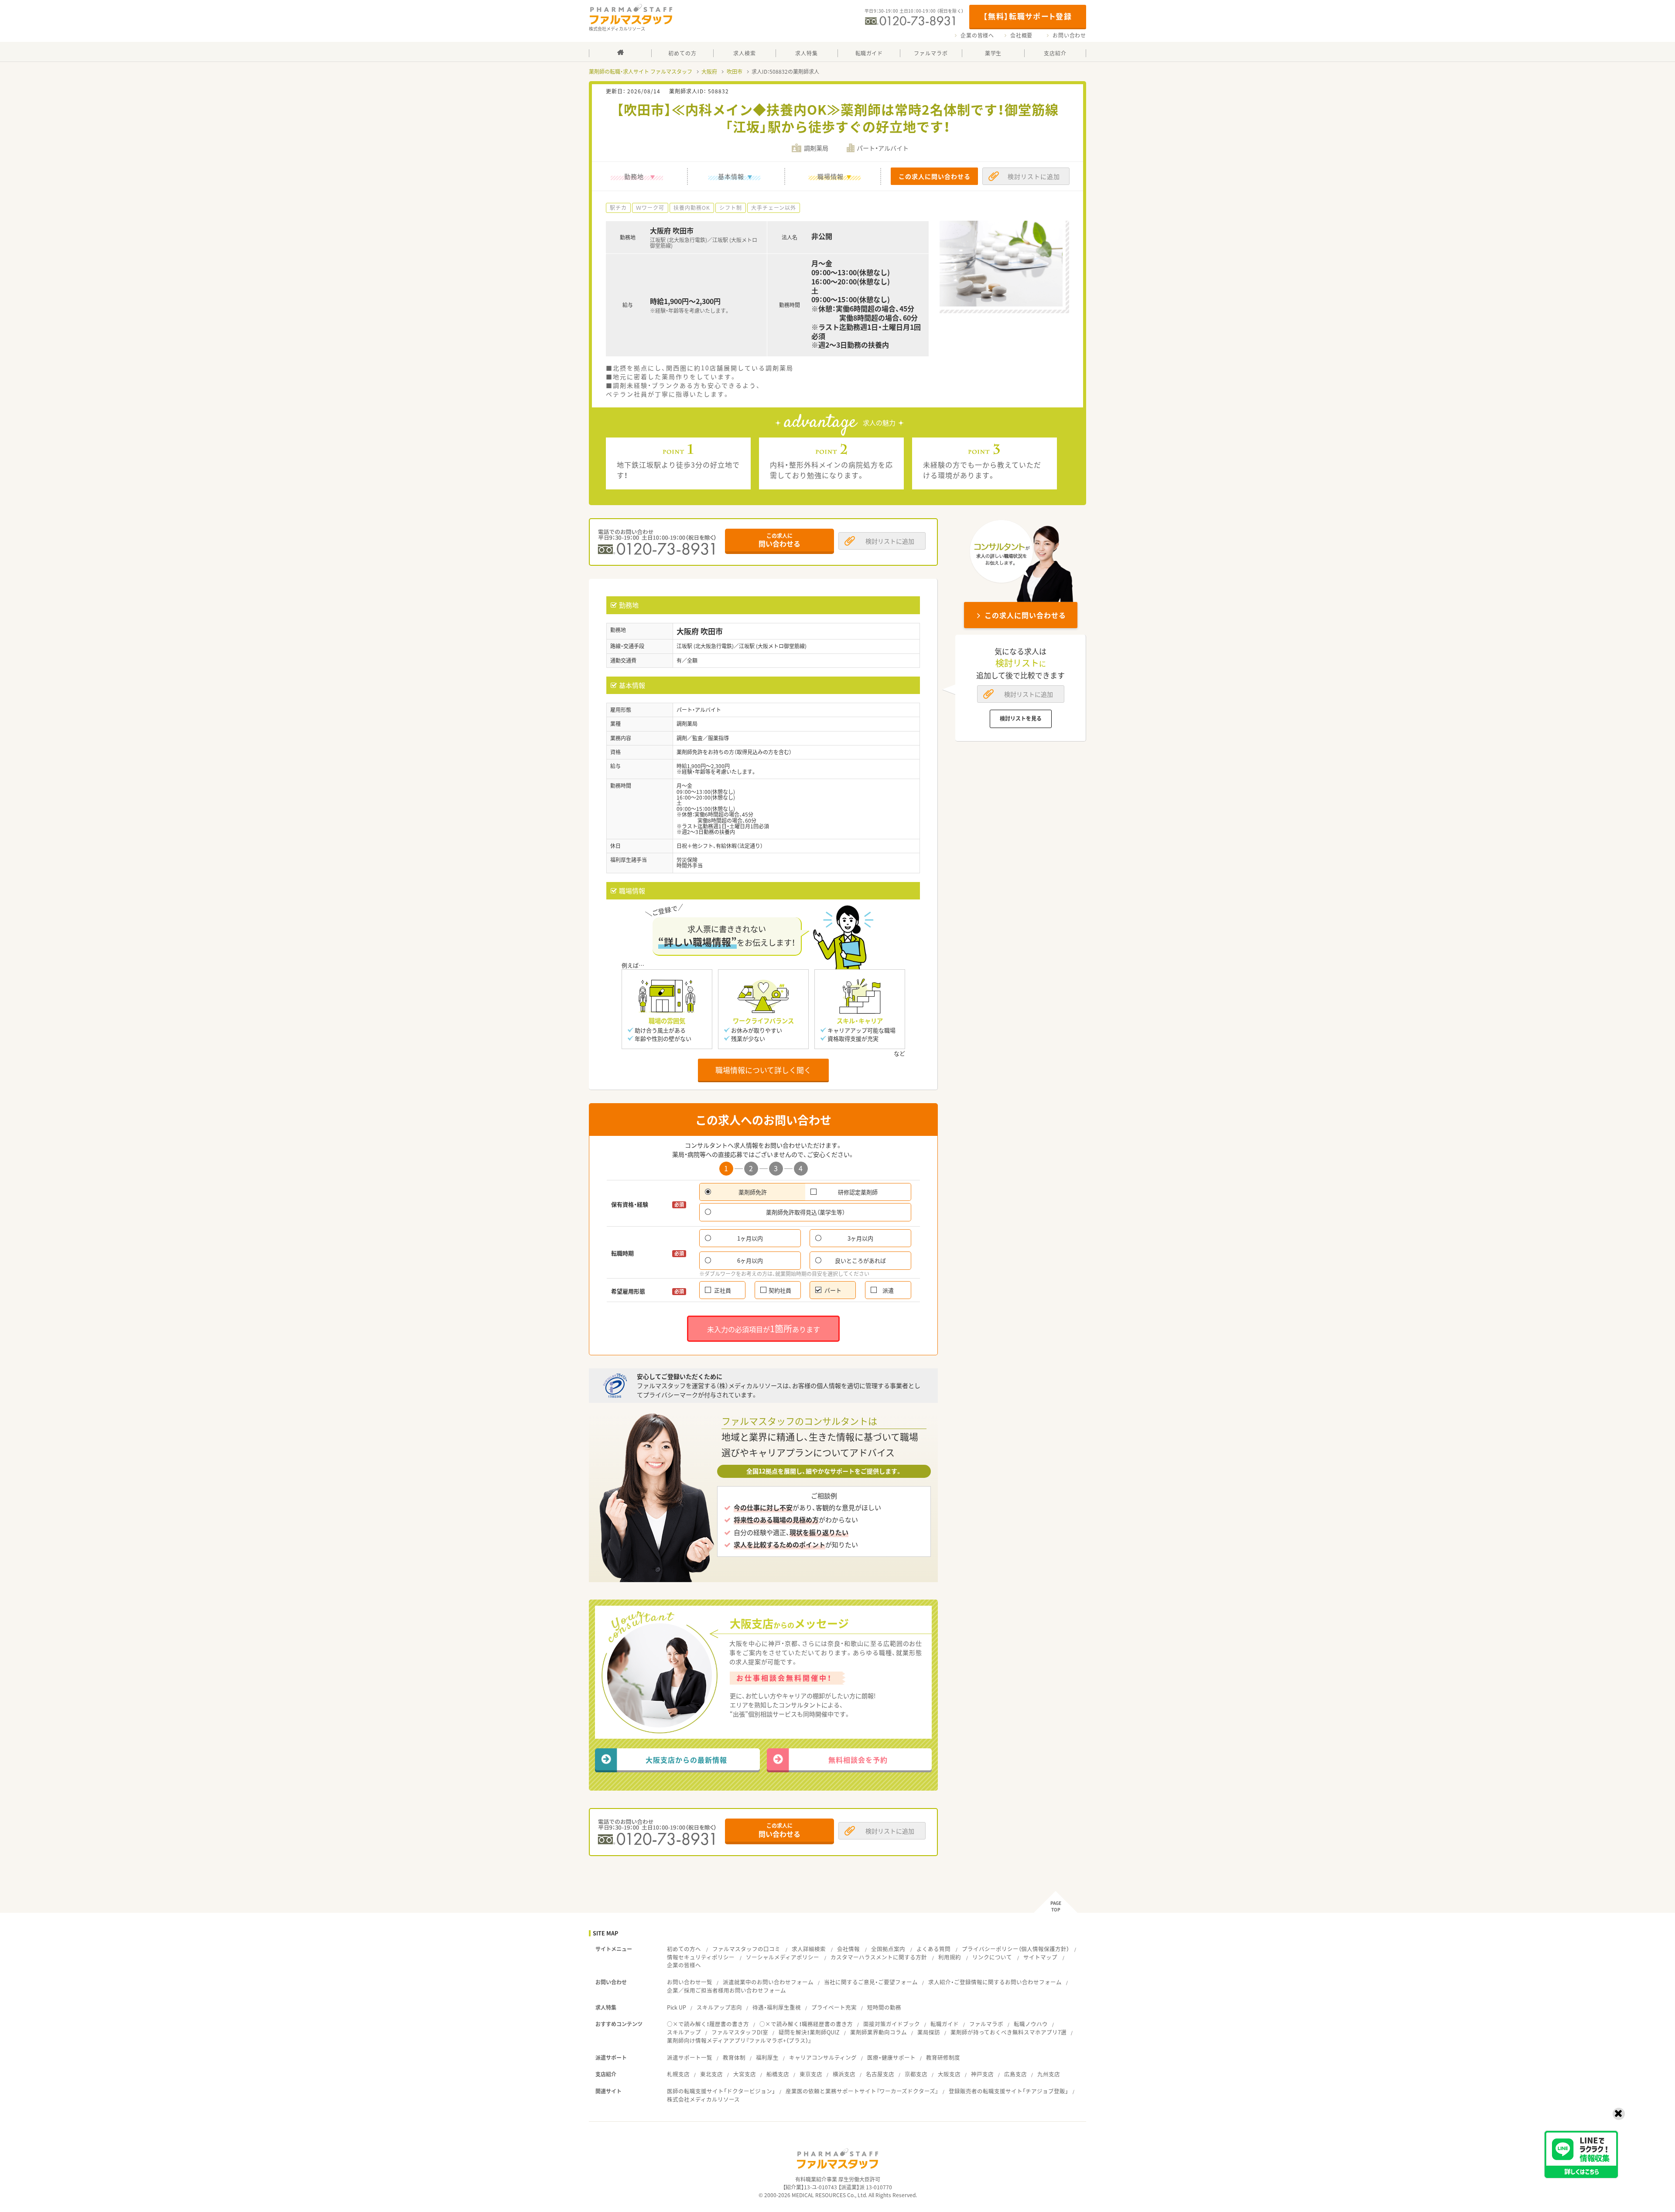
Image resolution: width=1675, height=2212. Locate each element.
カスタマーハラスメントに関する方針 (879, 1957)
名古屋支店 (880, 2074)
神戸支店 (982, 2074)
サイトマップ (1040, 1957)
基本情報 (731, 176)
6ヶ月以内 (750, 1260)
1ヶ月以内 (750, 1238)
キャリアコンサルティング (823, 2057)
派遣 (888, 1290)
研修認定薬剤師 (858, 1192)
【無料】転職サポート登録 (1027, 16)
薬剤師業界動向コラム (879, 2032)
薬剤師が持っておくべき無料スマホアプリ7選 (1008, 2032)
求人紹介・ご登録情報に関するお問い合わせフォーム (995, 1982)
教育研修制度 (943, 2057)
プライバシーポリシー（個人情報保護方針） (1015, 1949)
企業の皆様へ (977, 35)
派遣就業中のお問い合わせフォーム (768, 1982)
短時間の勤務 (884, 2007)
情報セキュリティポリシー (701, 1957)
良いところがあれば (860, 1260)
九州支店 (1049, 2074)
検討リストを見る (1021, 718)
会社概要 (1021, 35)
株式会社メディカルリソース (703, 2099)
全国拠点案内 (888, 1949)
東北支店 (711, 2074)
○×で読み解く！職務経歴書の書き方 (806, 2024)
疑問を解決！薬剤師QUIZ (809, 2032)
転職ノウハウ (1031, 2024)
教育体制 (734, 2057)
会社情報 (848, 1949)
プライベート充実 (834, 2007)
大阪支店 (949, 2074)
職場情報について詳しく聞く (763, 1070)
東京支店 (811, 2074)
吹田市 (735, 72)
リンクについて (992, 1957)
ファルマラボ (986, 2024)
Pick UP (677, 2007)
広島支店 (1015, 2074)
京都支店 (916, 2074)
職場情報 (831, 176)
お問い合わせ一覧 (690, 1982)
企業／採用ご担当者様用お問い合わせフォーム (726, 1990)
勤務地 (634, 176)
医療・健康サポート (891, 2057)
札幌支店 (678, 2074)
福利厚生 (767, 2057)
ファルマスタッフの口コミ (746, 1949)
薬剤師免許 (753, 1192)
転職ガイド (945, 2024)
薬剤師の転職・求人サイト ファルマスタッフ (641, 72)
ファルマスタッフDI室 (740, 2032)
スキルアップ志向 (719, 2007)
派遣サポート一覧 (690, 2057)
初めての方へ (684, 1949)
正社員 (723, 1290)
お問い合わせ (1069, 35)
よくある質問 (933, 1949)
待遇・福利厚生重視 (777, 2007)
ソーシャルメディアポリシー (783, 1957)
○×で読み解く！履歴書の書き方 (708, 2024)
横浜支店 (844, 2074)
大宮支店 (745, 2074)
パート (833, 1290)
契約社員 (780, 1290)
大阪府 (709, 72)
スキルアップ (684, 2032)
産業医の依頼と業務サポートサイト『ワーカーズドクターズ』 (862, 2091)
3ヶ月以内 (860, 1238)
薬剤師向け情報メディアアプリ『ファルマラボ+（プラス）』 (739, 2040)
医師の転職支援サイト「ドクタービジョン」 (721, 2091)
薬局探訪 (929, 2032)
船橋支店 (778, 2074)
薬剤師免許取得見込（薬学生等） (805, 1212)
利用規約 (950, 1957)
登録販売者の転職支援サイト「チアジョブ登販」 (1008, 2091)
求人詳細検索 (809, 1949)
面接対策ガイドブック (892, 2024)
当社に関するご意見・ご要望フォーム (871, 1982)
